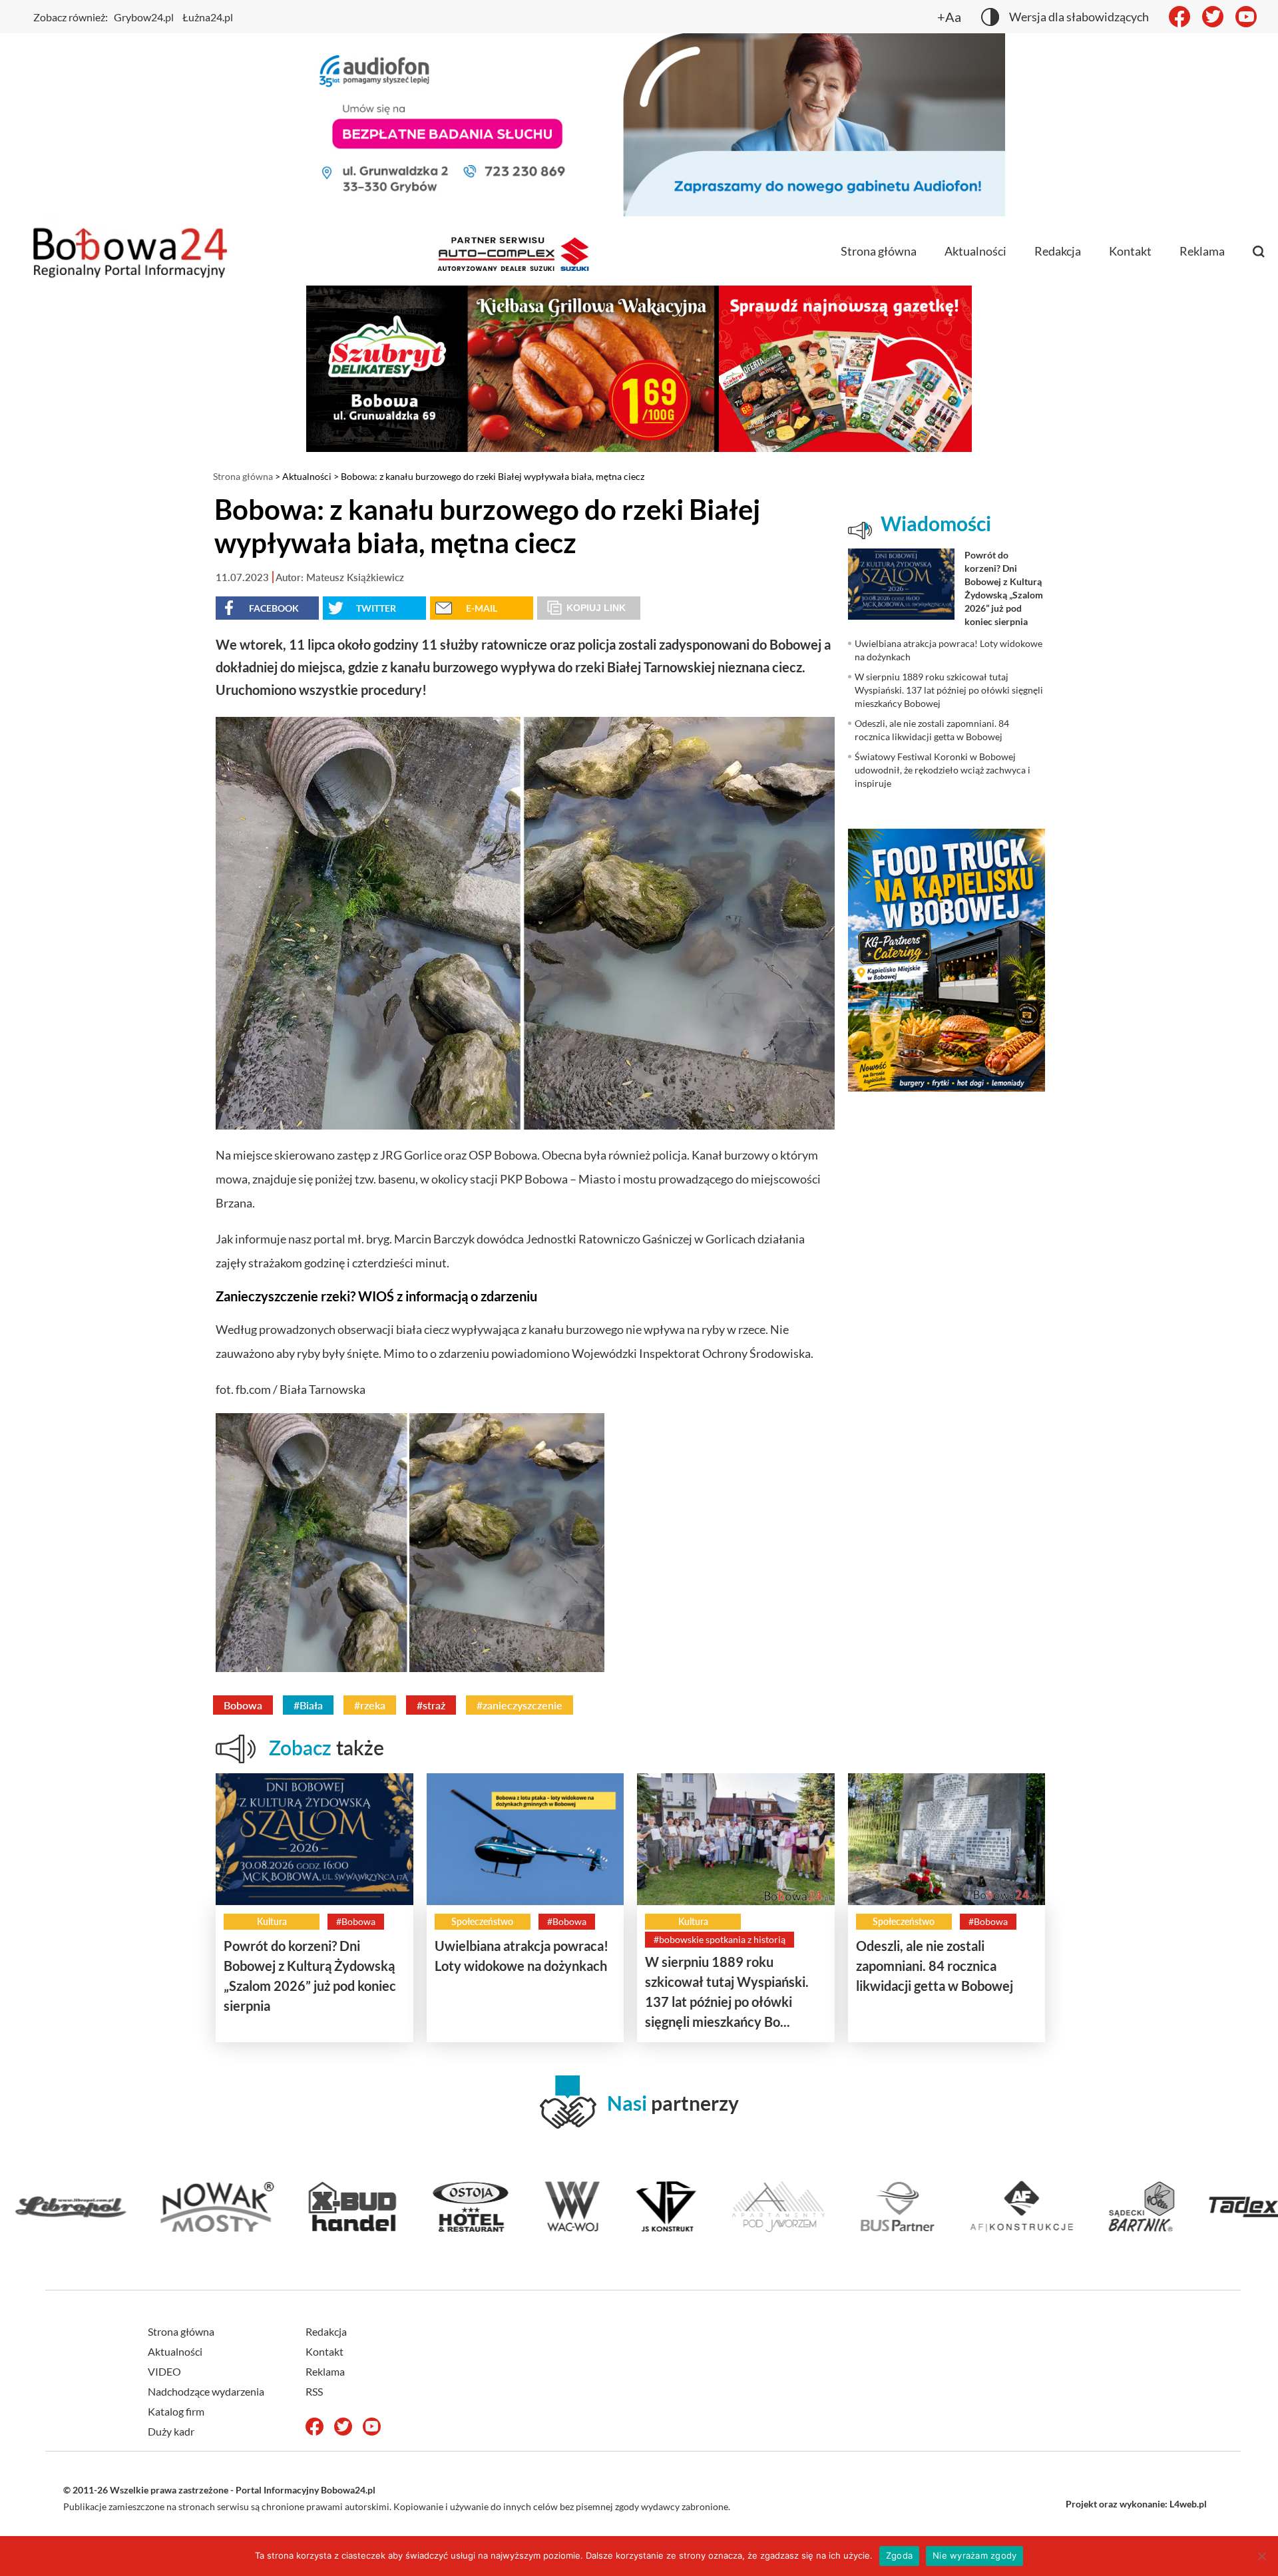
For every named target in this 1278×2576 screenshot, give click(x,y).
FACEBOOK (274, 608)
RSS (314, 2391)
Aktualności (975, 251)
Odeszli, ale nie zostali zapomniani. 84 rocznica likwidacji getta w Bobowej (935, 1966)
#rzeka (370, 1705)
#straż (431, 1705)
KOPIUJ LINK (596, 608)
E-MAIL (482, 608)
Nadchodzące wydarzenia (206, 2391)
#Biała (308, 1705)
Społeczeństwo (482, 1921)
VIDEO (164, 2371)
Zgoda (899, 2555)
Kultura (272, 1921)
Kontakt (1130, 251)
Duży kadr (171, 2431)
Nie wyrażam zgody (974, 2555)
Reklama (1202, 251)
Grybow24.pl (144, 17)
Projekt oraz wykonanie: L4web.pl (1136, 2504)
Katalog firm (176, 2411)
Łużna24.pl (208, 17)
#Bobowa (356, 1921)
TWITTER (376, 608)
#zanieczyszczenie (520, 1705)
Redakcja (1058, 251)
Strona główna (879, 251)
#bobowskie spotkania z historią (720, 1939)
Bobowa (243, 1705)
